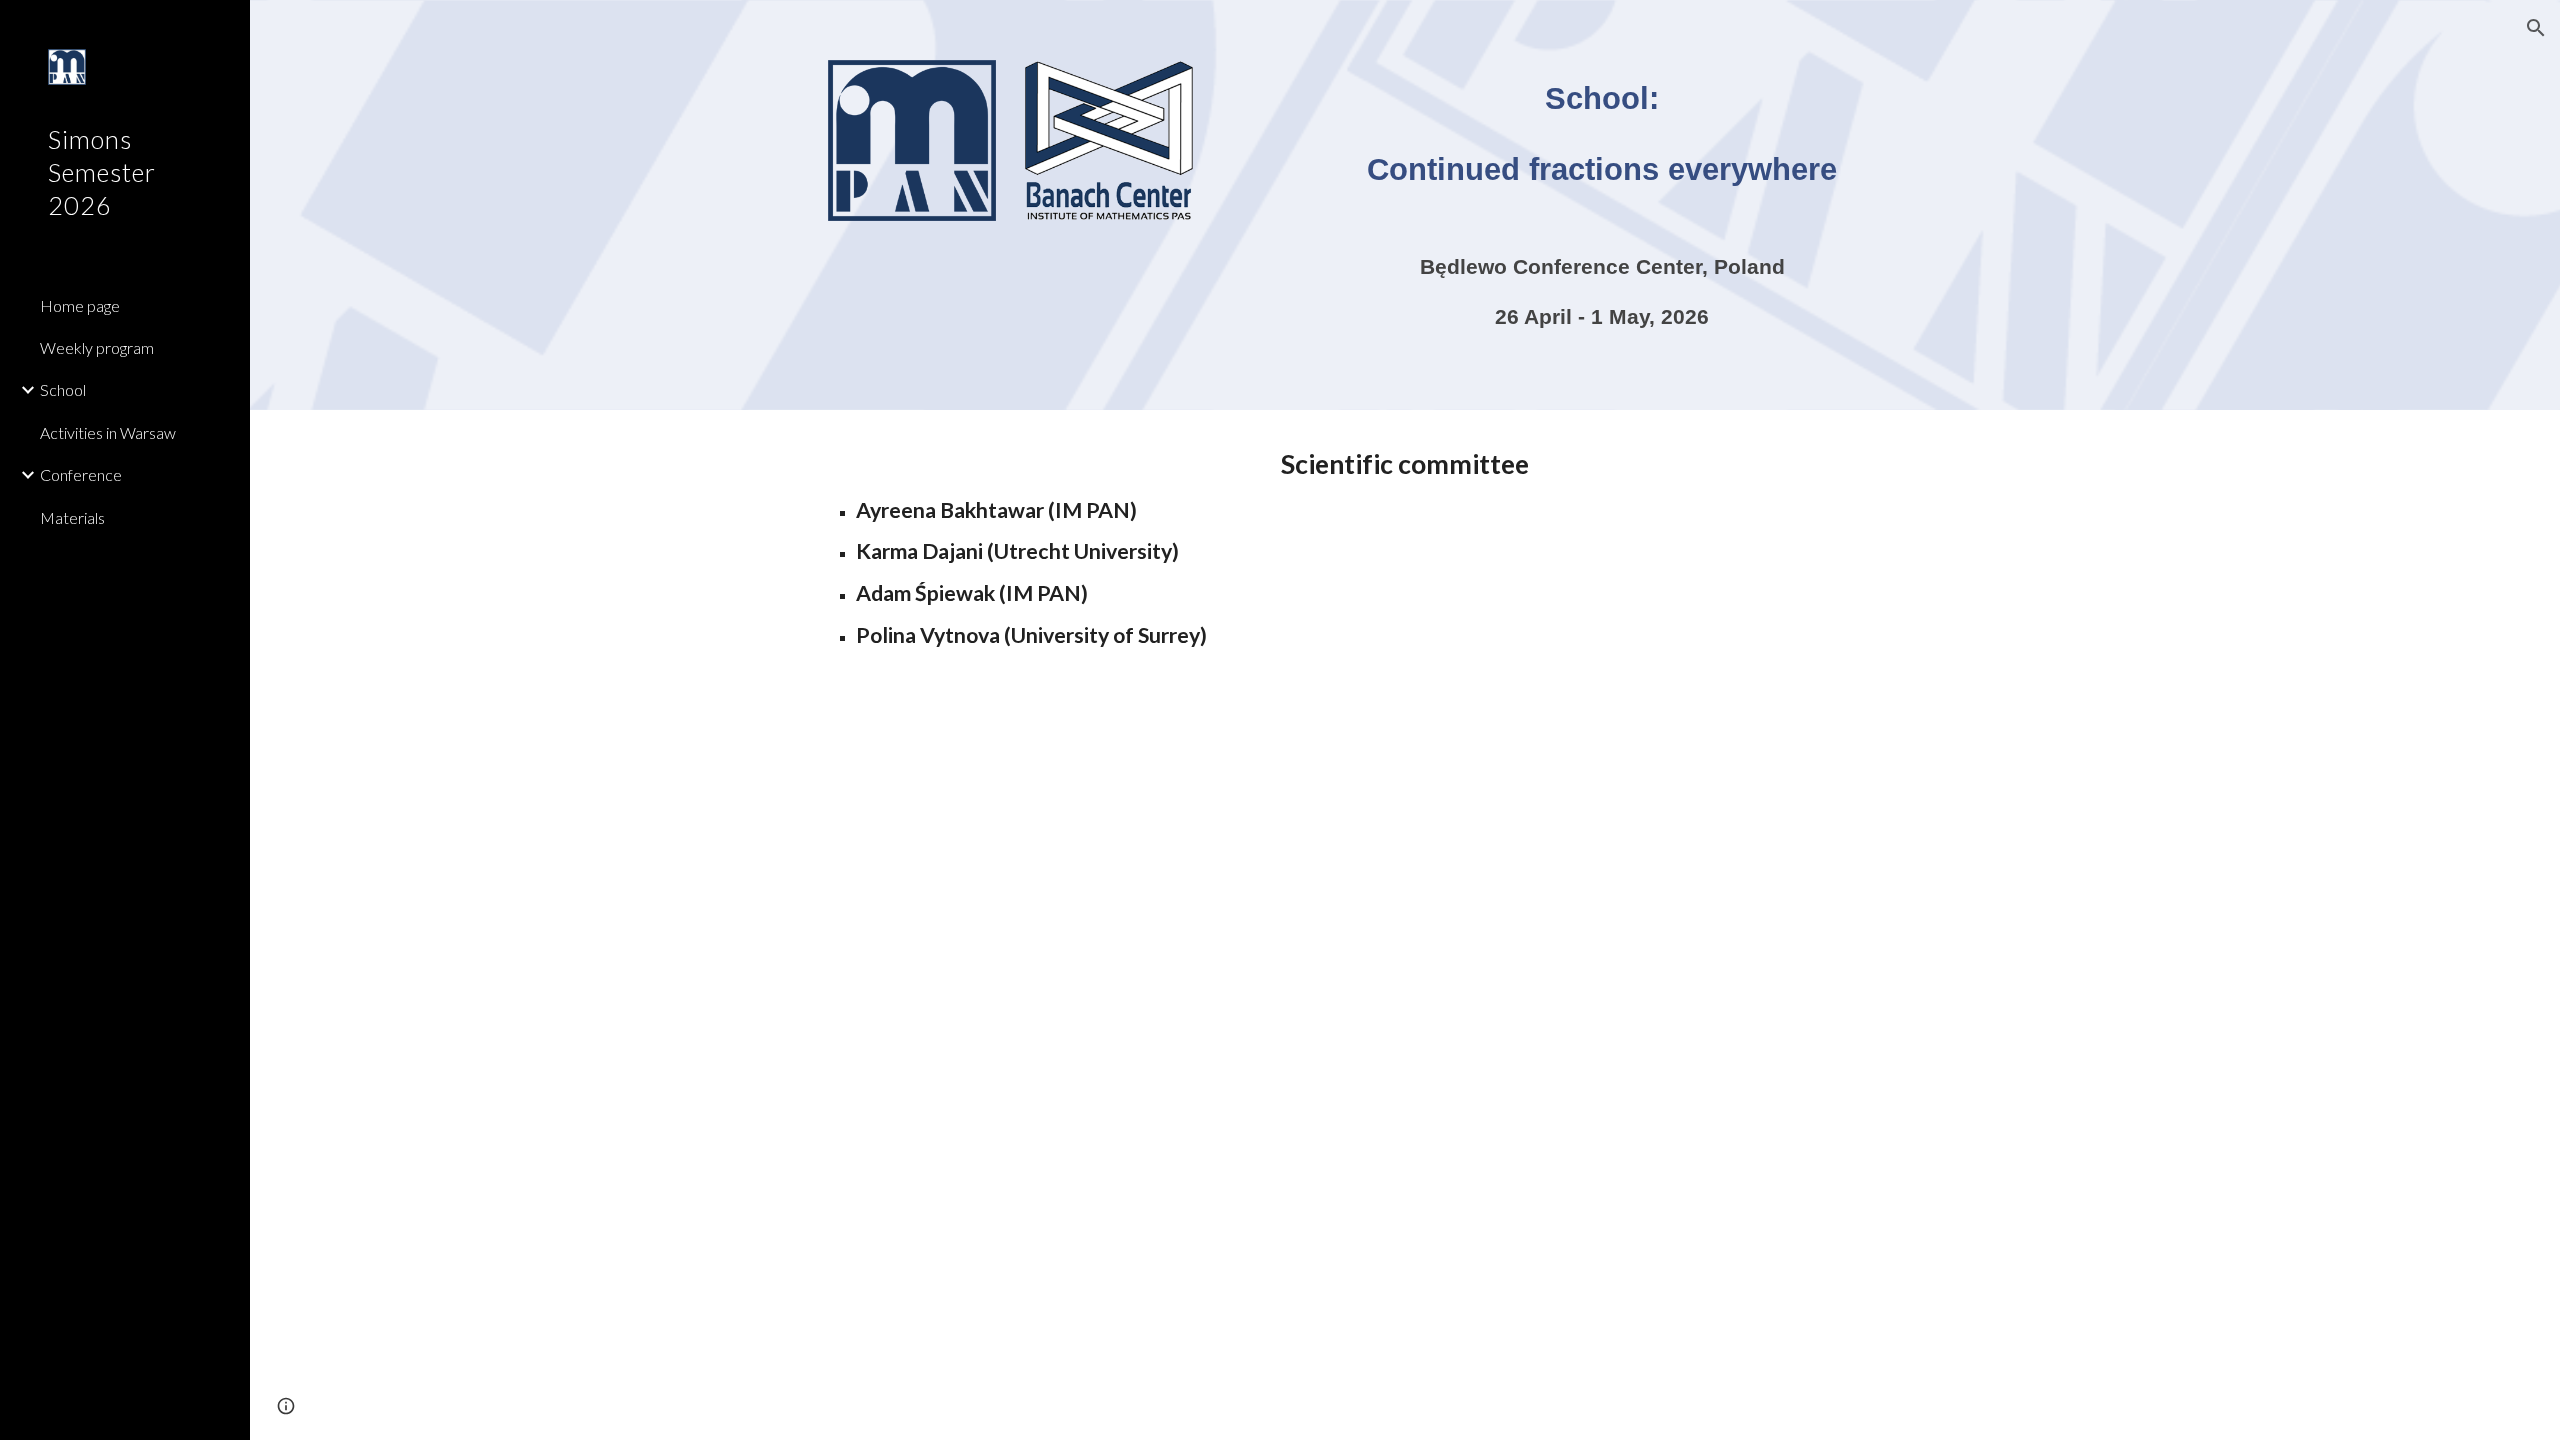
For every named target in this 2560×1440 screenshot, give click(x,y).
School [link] (63, 389)
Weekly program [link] (97, 347)
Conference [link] (81, 474)
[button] (2536, 28)
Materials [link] (72, 517)
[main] (1602, 147)
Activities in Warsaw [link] (108, 432)
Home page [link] (80, 305)
